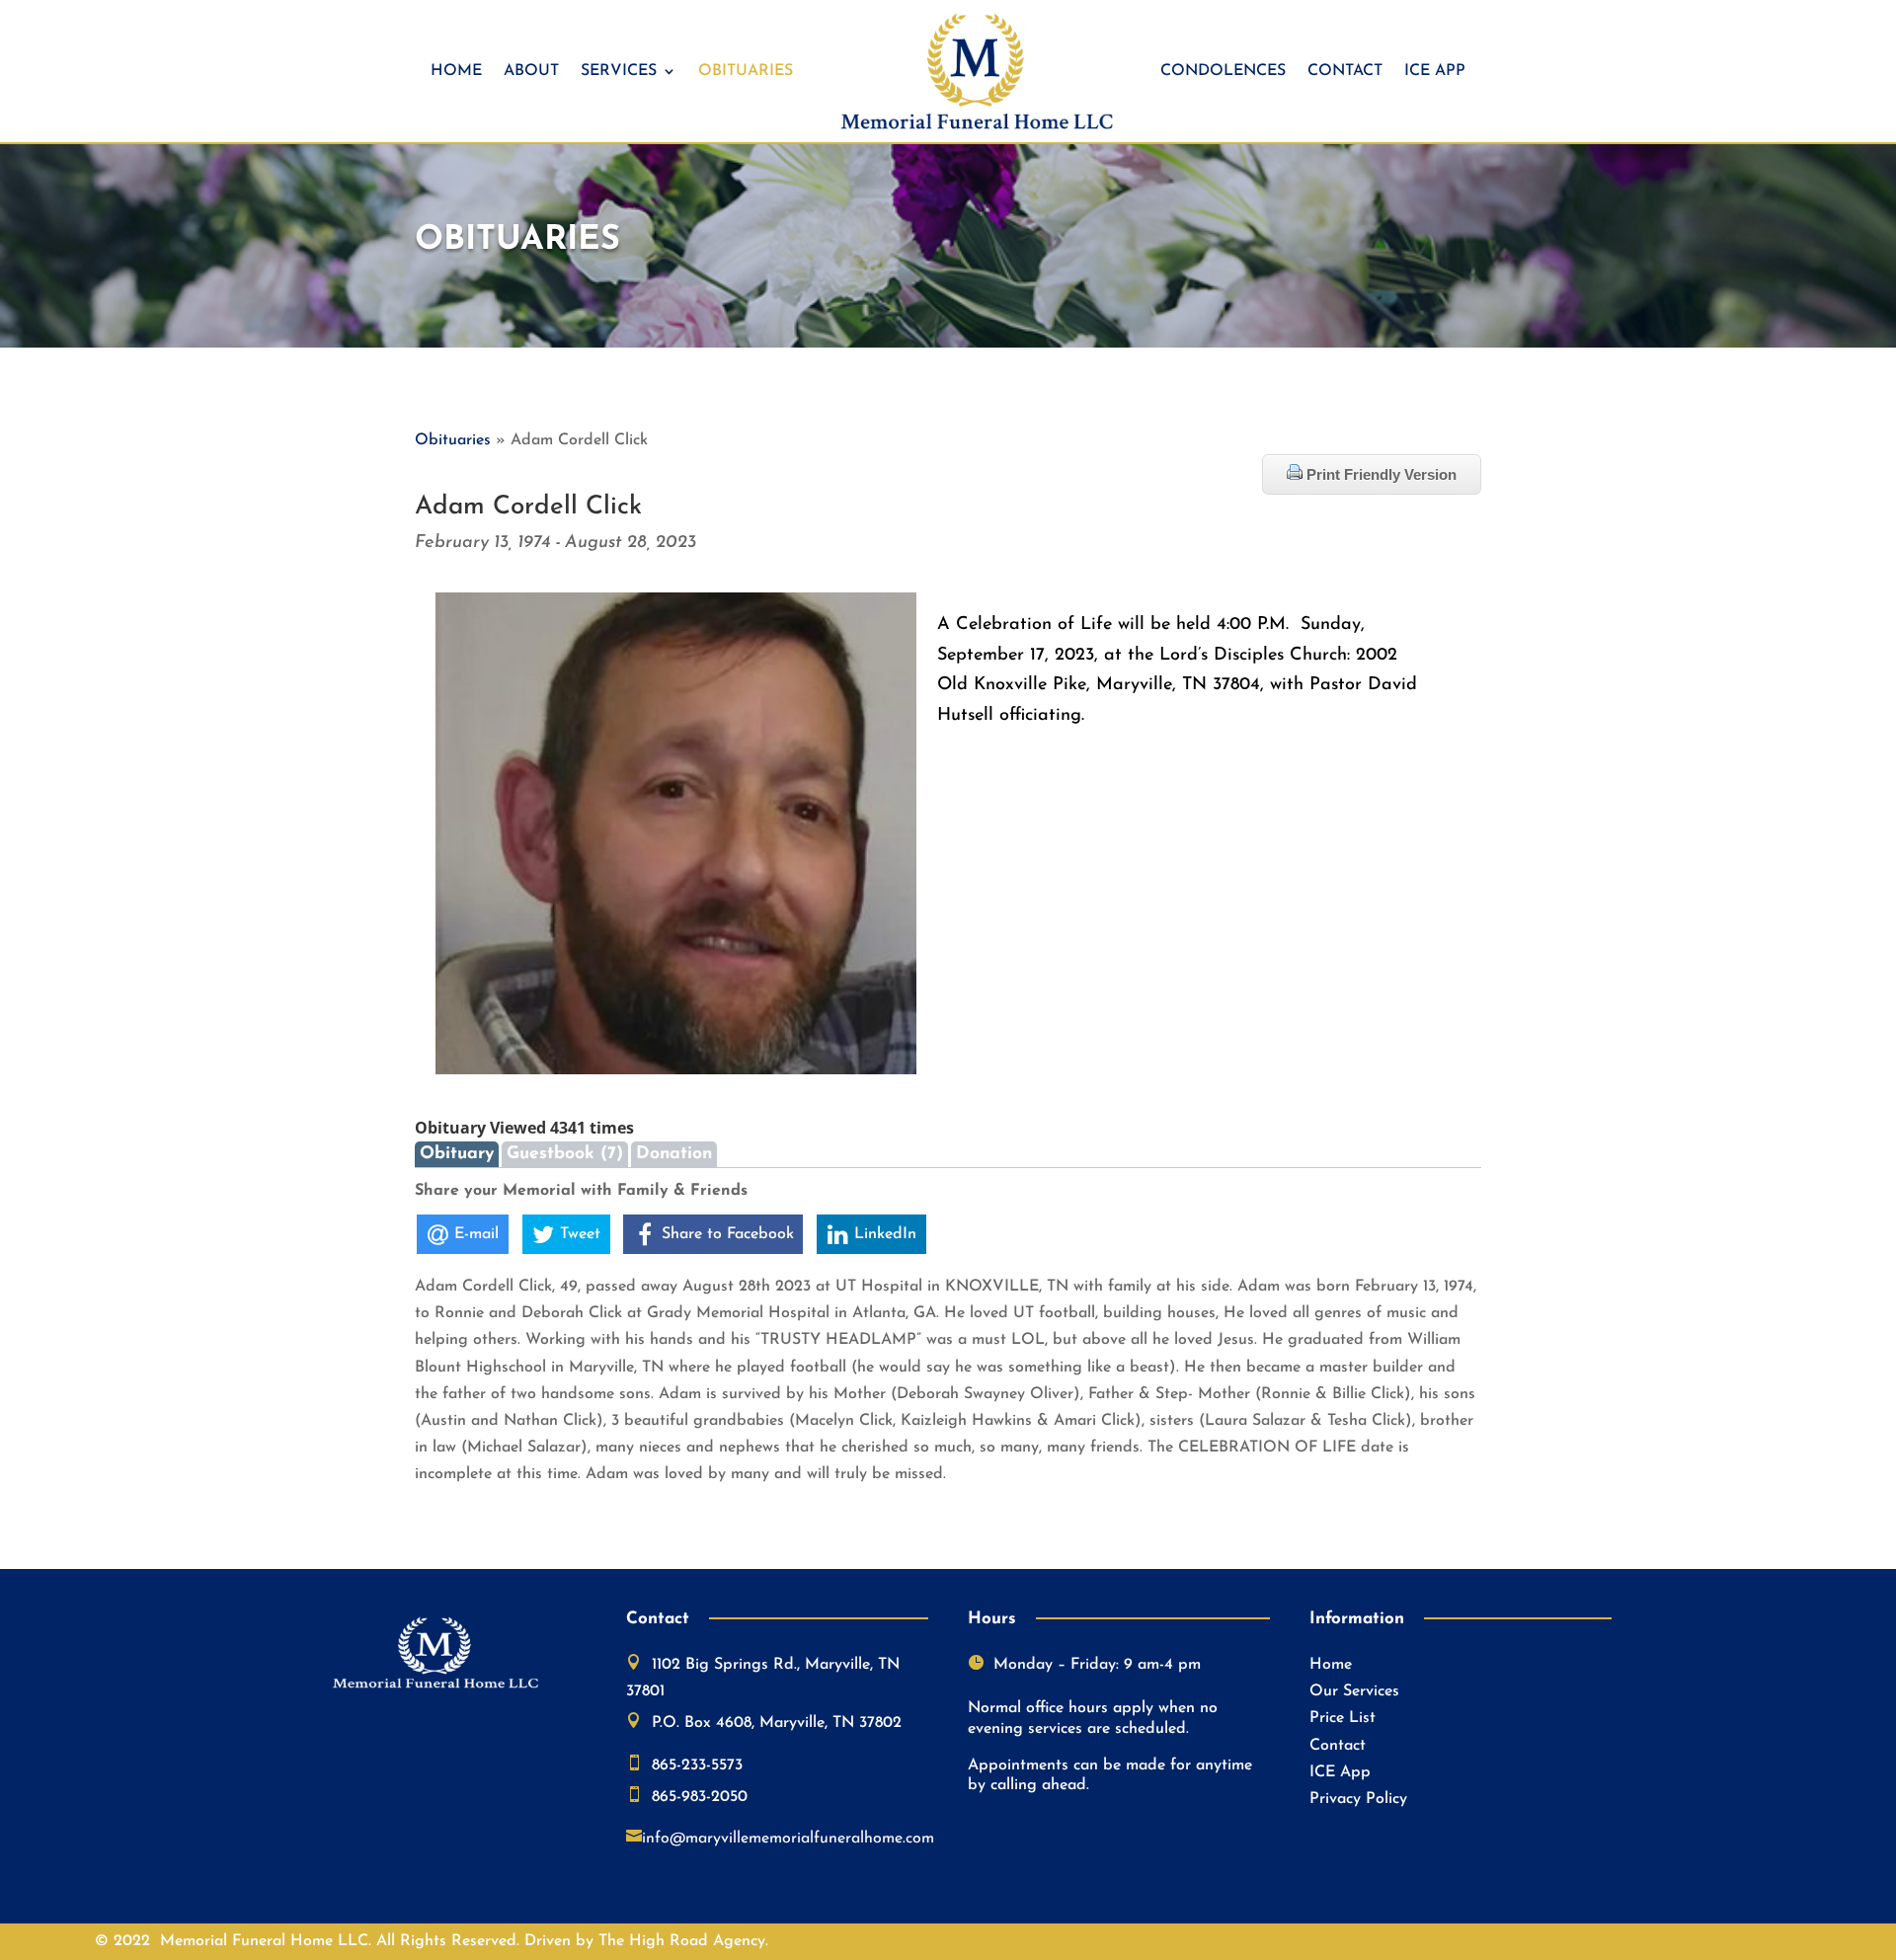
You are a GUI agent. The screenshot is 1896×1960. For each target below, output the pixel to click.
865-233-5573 (697, 1765)
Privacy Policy (1358, 1799)
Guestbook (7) (565, 1154)
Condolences (1223, 71)
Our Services (1354, 1691)
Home (456, 71)
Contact (1345, 71)
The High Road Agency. (683, 1941)
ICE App (1435, 71)
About (531, 71)
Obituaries (746, 71)
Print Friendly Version (1380, 474)
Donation (674, 1154)
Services (619, 71)
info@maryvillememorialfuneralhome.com (788, 1839)
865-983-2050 (700, 1797)
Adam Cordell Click (528, 507)
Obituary (457, 1154)
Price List (1343, 1718)
